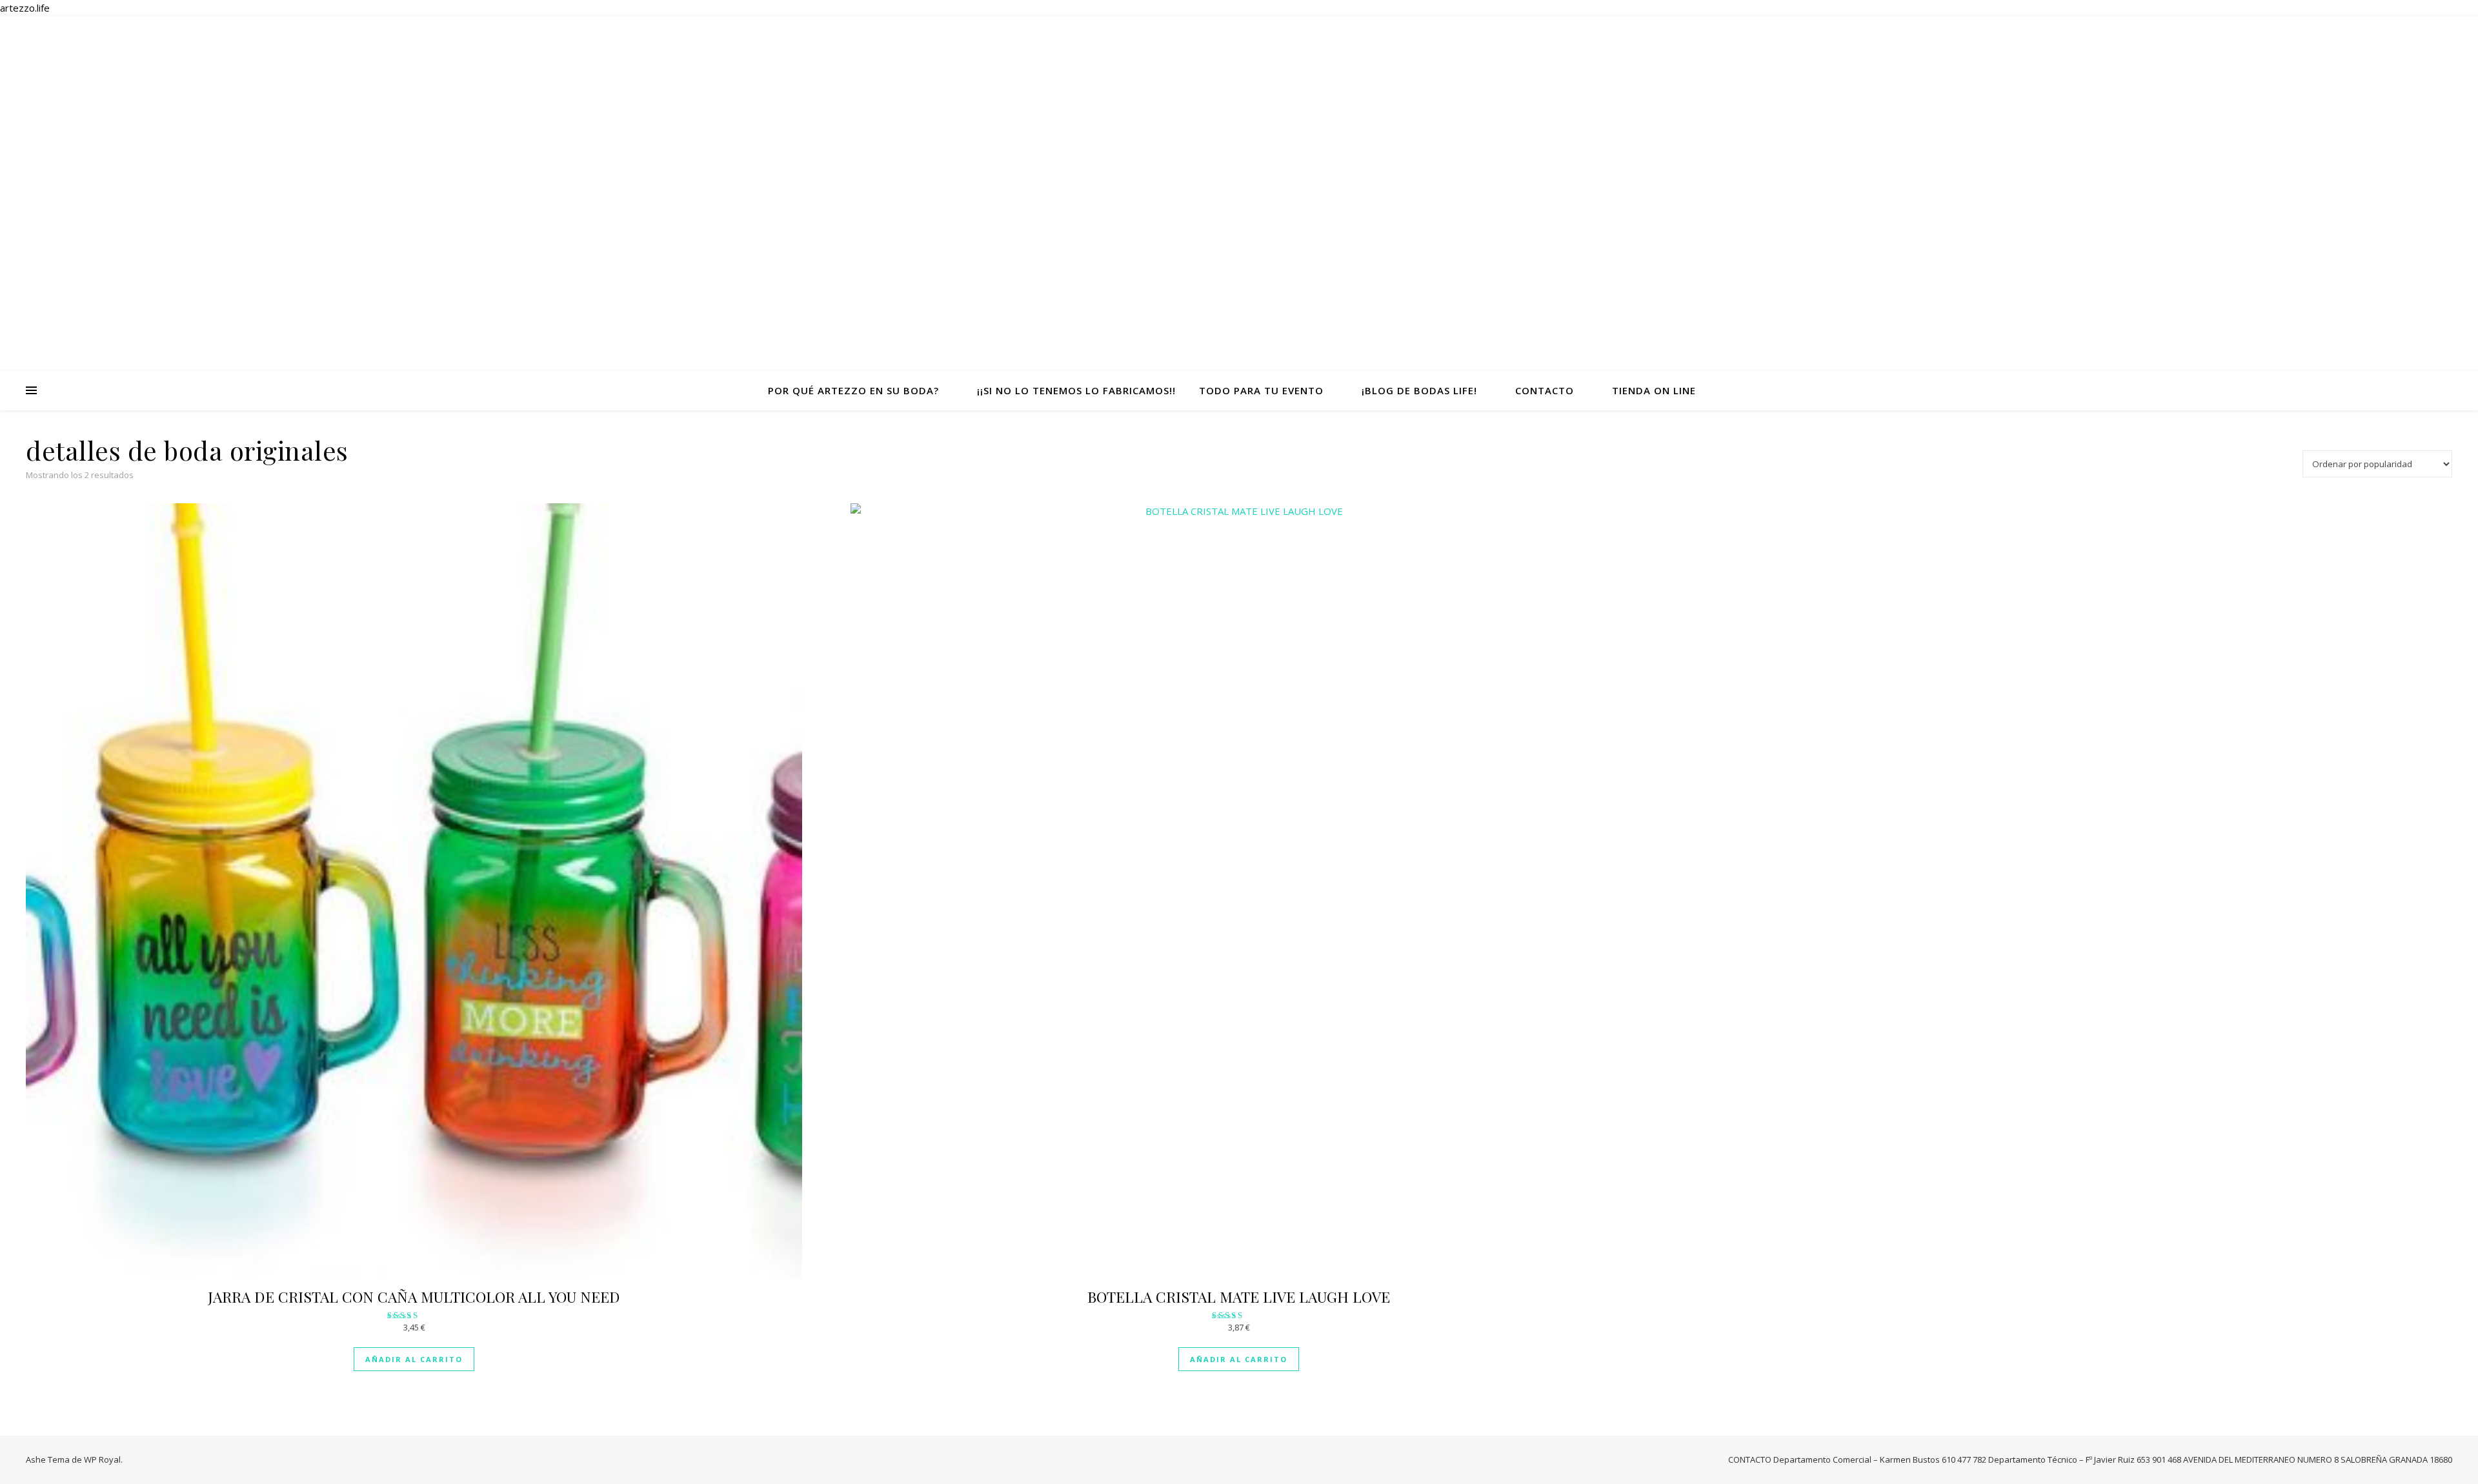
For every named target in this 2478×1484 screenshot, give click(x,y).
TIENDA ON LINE (1654, 390)
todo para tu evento (1261, 390)
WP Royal (102, 1459)
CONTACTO (1545, 390)
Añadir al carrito (414, 1359)
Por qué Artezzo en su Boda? (853, 390)
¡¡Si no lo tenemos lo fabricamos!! (1076, 390)
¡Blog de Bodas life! (1419, 390)
